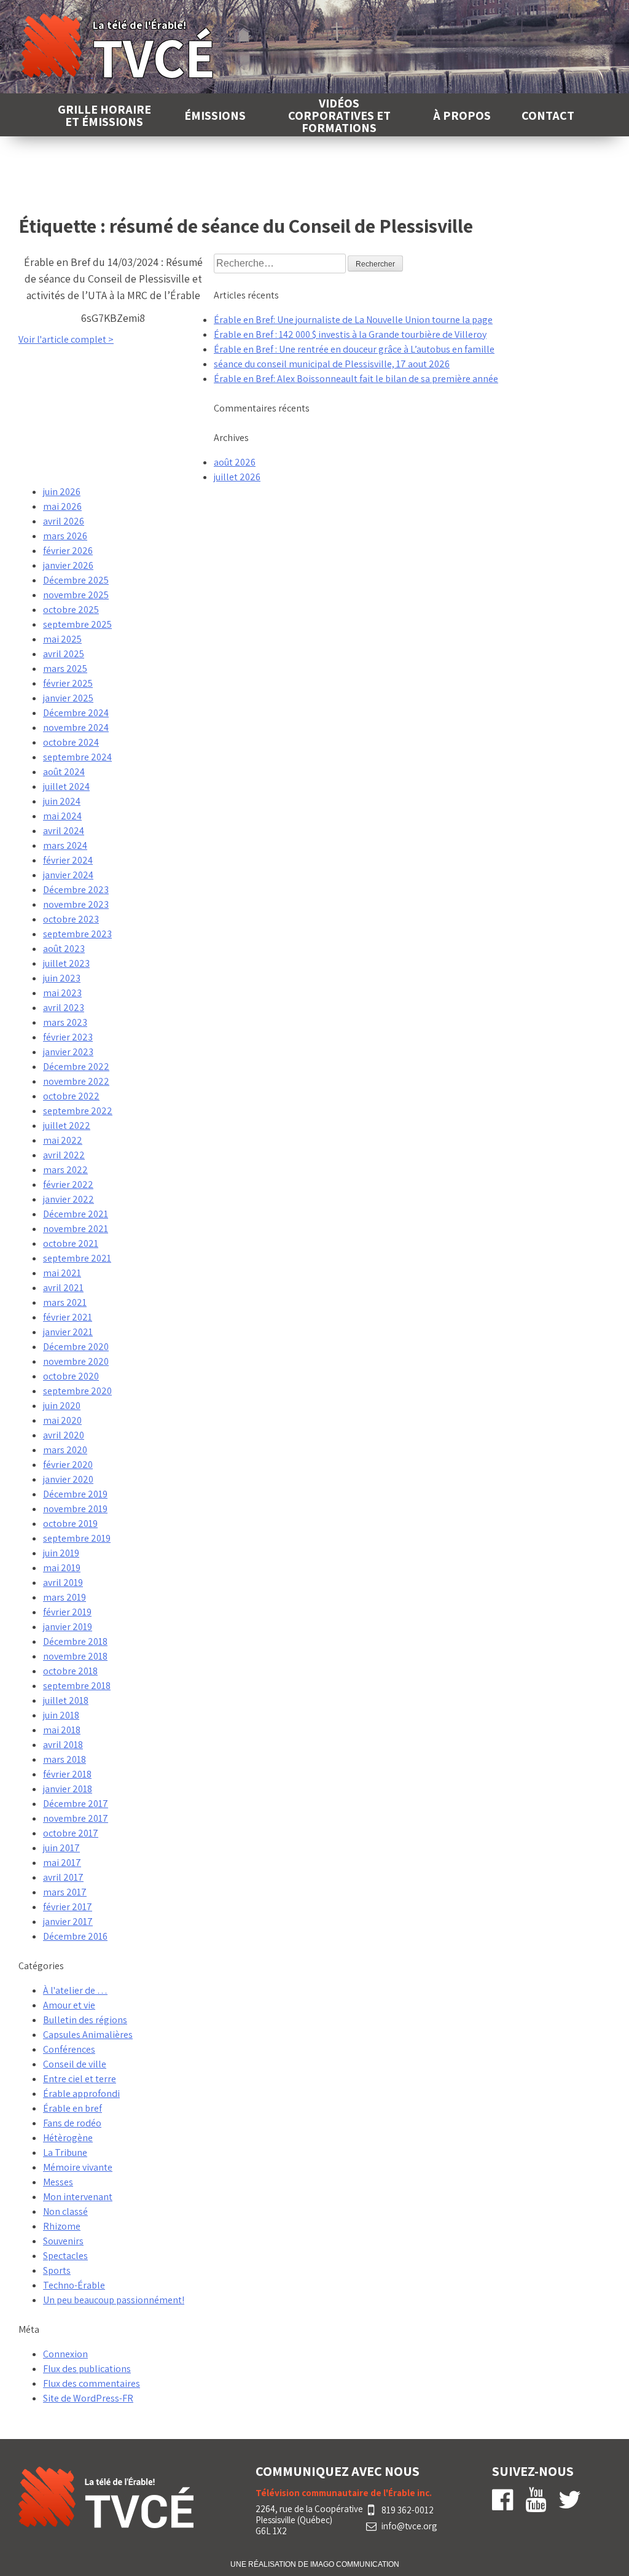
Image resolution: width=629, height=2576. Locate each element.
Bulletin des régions (85, 2020)
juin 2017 (61, 1848)
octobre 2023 (71, 919)
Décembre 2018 (75, 1641)
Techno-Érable (74, 2285)
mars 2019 (64, 1597)
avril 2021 (63, 1288)
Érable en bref (72, 2108)
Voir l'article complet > (66, 339)
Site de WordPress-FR (88, 2398)
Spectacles (65, 2256)
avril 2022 (64, 1155)
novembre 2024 (76, 728)
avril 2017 (63, 1877)
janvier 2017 (68, 1922)
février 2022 (68, 1185)
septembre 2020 (77, 1391)
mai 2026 (62, 506)
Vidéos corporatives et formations (339, 115)
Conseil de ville (75, 2064)
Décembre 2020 (76, 1347)
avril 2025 (64, 654)
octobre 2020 (71, 1376)
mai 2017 (62, 1863)
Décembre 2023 (76, 890)
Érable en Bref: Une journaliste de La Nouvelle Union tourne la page (353, 320)
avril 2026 (64, 521)
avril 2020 (64, 1435)
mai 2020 (62, 1420)
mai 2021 (62, 1273)
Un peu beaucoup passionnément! (114, 2300)
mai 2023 (62, 993)
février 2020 (68, 1465)
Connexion (65, 2354)
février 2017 (68, 1907)
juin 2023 (62, 978)
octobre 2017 (71, 1833)
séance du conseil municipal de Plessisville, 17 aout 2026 (332, 364)
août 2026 (235, 462)
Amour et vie (69, 2005)
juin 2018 (61, 1715)
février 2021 (68, 1317)
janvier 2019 (68, 1627)
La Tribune (65, 2153)
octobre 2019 (70, 1524)
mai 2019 (62, 1568)
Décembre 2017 (76, 1804)
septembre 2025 (77, 624)
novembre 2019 (75, 1509)
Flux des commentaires (92, 2383)
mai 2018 (62, 1730)
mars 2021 (65, 1302)
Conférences (69, 2049)
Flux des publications (87, 2369)
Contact (548, 115)
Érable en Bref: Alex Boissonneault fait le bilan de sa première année (356, 379)
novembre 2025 (76, 595)
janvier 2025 (68, 698)
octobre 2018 (70, 1671)
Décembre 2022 (76, 1067)
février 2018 (67, 1774)
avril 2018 (63, 1745)
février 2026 (68, 551)
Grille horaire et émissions (104, 115)
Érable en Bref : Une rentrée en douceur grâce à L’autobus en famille (354, 349)
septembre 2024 (77, 757)
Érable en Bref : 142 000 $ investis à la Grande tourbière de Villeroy (350, 334)
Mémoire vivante (78, 2167)
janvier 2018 (68, 1789)
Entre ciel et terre (80, 2079)
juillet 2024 (66, 786)
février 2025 (68, 683)
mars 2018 (64, 1759)
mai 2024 (62, 816)
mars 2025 (65, 669)
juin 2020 (62, 1406)
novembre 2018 (75, 1656)
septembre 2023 (77, 934)
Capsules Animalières (88, 2035)
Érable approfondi (81, 2094)
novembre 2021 (76, 1229)
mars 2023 (65, 1022)
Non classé (65, 2211)
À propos (462, 115)
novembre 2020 (76, 1361)
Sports (57, 2270)
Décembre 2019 (75, 1494)
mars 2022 (65, 1170)
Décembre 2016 (75, 1936)
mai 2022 (63, 1140)
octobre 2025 (71, 610)
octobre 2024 (71, 742)
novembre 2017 (76, 1818)
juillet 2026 (237, 477)
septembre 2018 (77, 1686)
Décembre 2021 (76, 1214)
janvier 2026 (68, 565)
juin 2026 (62, 492)
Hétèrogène (68, 2138)
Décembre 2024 (76, 713)
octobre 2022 (71, 1096)
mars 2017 (65, 1892)
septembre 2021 (77, 1258)
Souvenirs (63, 2241)
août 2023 (64, 949)
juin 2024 (62, 801)
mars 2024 (65, 845)
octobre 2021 (71, 1243)
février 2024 (68, 860)
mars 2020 (65, 1450)
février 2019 (67, 1612)
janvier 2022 (68, 1199)
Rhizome (62, 2226)
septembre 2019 (77, 1538)
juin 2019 (61, 1553)
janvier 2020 (68, 1479)
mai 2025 (62, 639)
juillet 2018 (66, 1700)
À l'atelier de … (75, 1990)
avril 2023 (64, 1008)
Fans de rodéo (72, 2123)
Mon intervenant (78, 2197)
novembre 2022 (76, 1081)
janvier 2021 (68, 1332)
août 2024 (64, 772)
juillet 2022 (67, 1126)
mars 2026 (65, 536)
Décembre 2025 (76, 580)
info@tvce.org (409, 2526)
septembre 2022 (78, 1111)
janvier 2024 (68, 875)
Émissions (215, 115)
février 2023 (68, 1037)
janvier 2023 (68, 1052)
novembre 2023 (76, 904)
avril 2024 (64, 831)
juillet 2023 (66, 963)
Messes (58, 2182)
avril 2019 (63, 1583)
